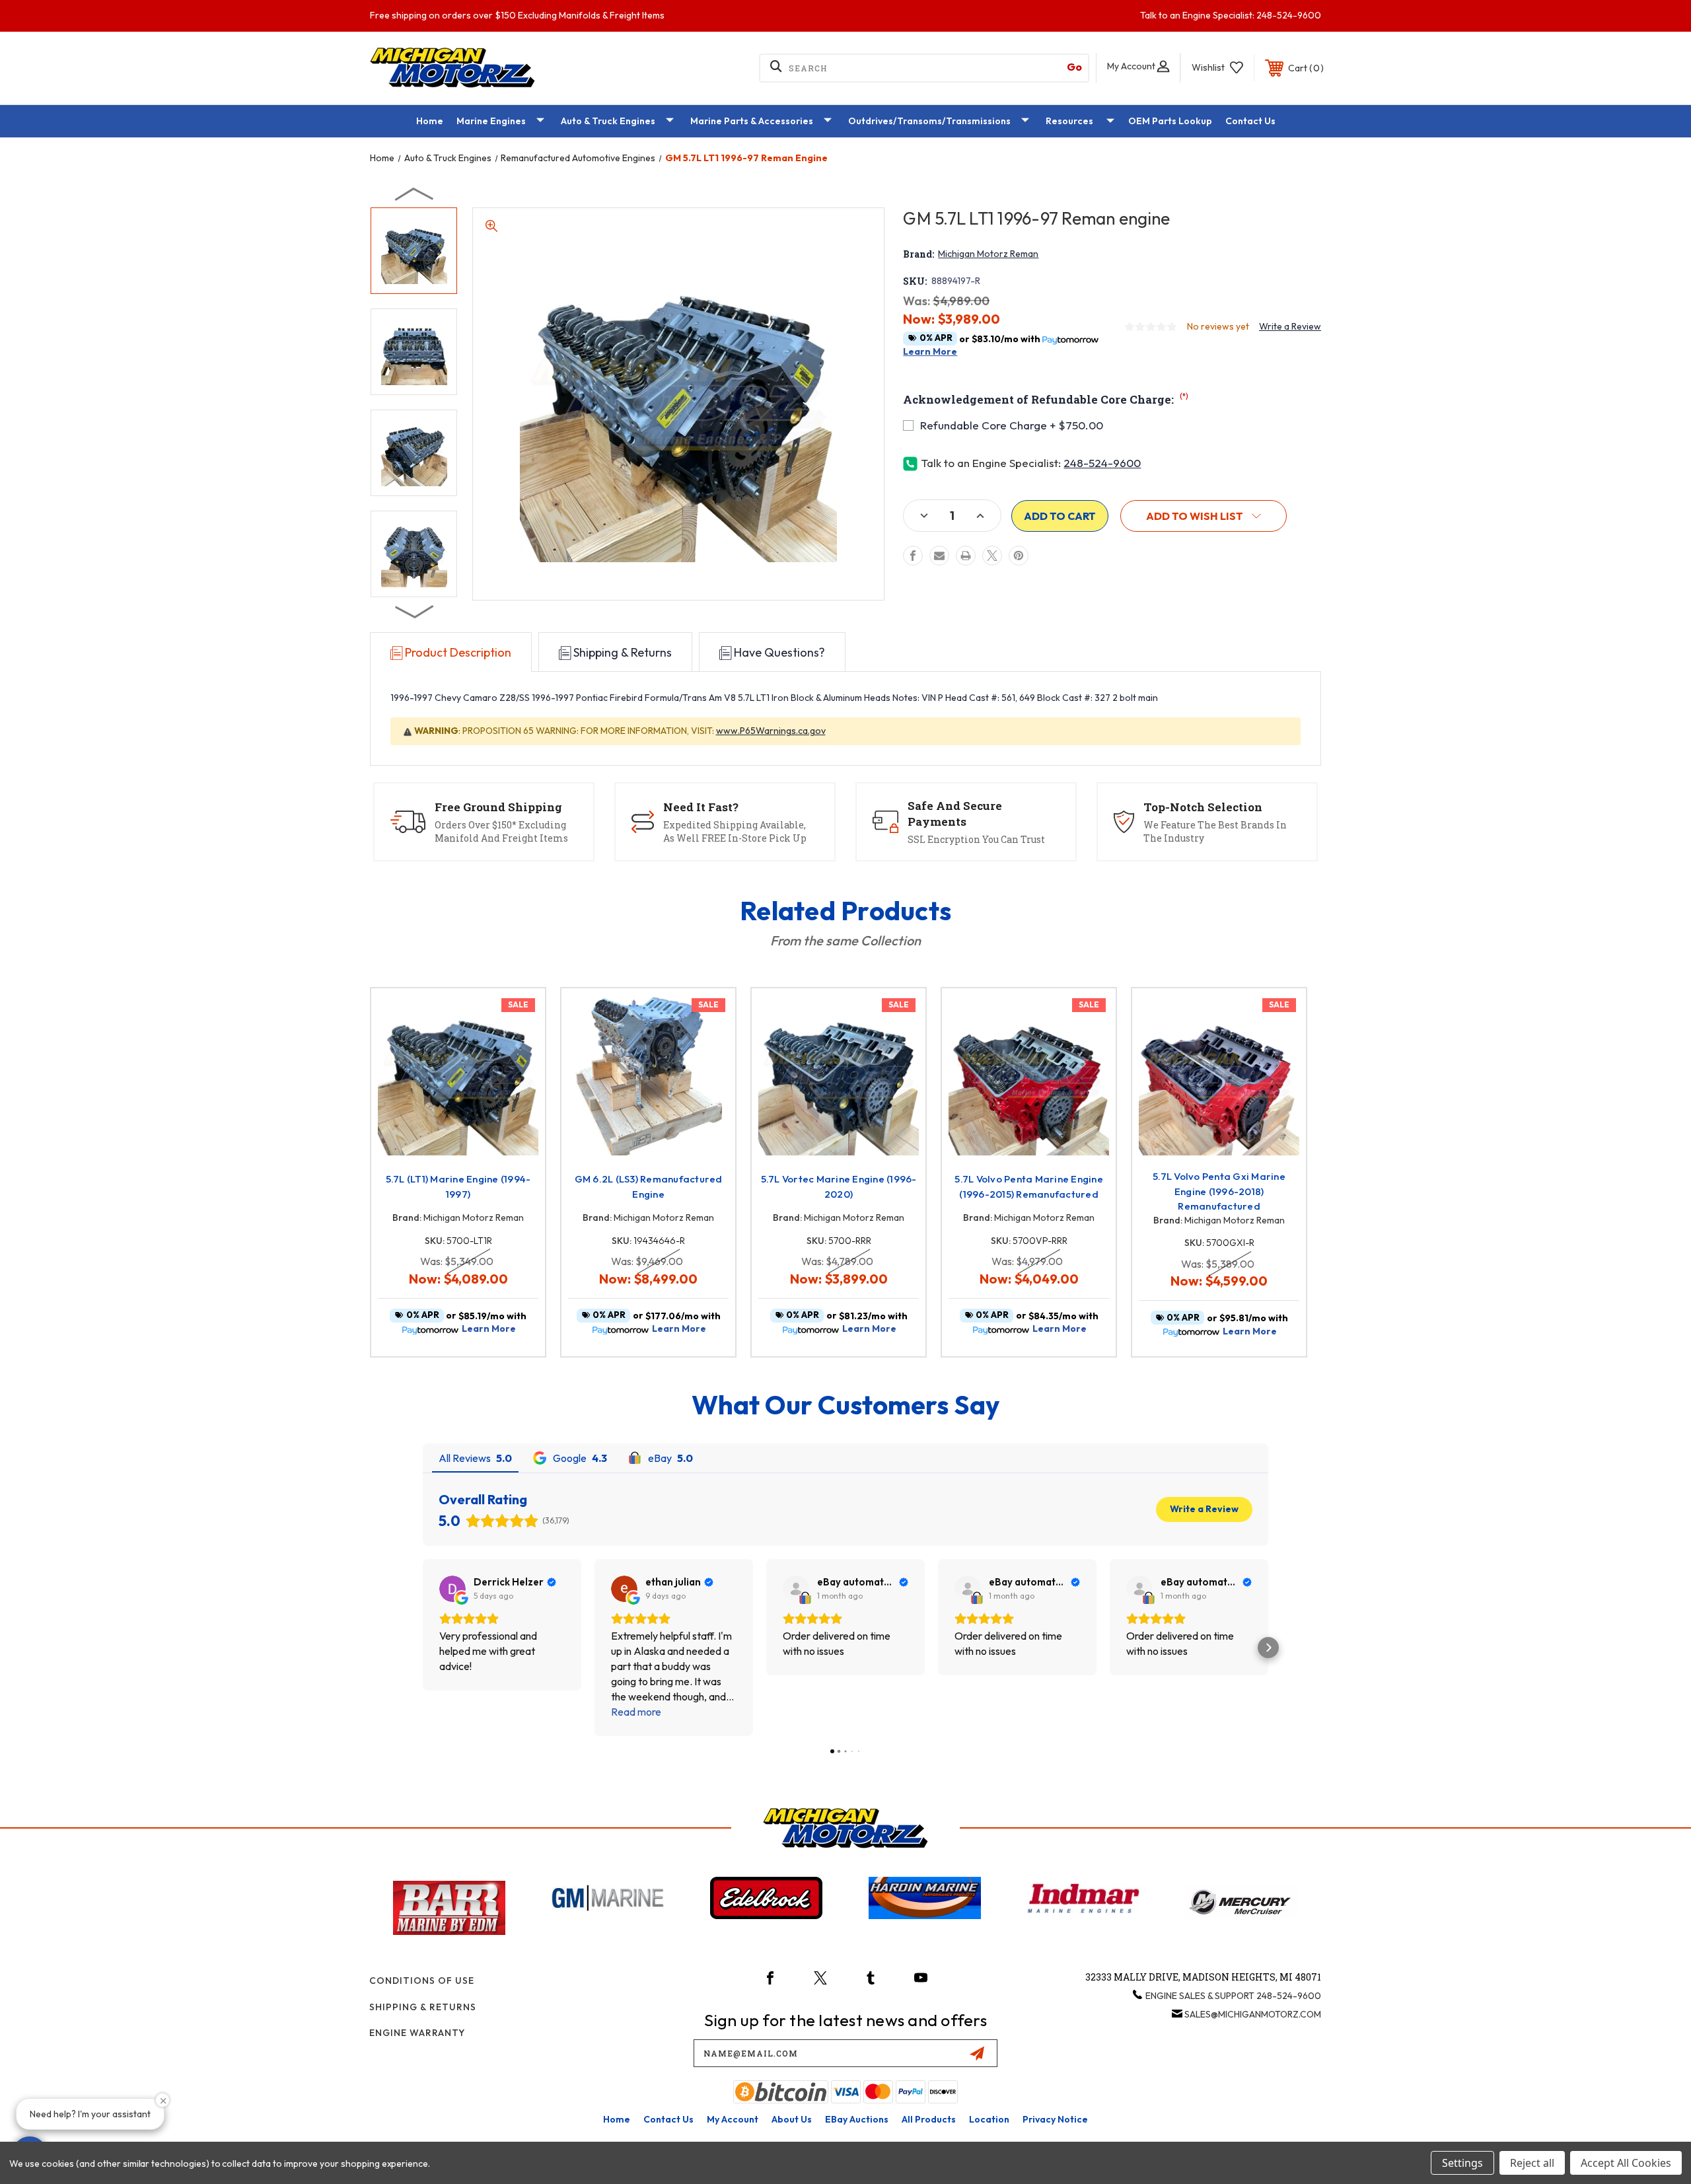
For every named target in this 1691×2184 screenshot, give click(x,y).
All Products (929, 2119)
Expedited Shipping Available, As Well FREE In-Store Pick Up (735, 831)
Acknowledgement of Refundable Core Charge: (1046, 399)
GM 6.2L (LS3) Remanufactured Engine (649, 1186)
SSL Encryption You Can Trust (976, 839)
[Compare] (519, 1082)
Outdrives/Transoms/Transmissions (929, 121)
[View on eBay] (796, 1589)
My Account (733, 2119)
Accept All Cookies (1626, 2163)
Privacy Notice (1055, 2119)
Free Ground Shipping (498, 807)
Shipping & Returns (423, 2007)
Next (415, 611)
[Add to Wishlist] (519, 1049)
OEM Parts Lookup (1170, 121)
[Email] (939, 556)
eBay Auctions (857, 2119)
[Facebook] (913, 556)
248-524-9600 (1102, 463)
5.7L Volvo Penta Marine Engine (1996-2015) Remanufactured (1029, 1186)
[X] (992, 556)
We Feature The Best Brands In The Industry (1215, 831)
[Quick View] (519, 1015)
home (617, 2119)
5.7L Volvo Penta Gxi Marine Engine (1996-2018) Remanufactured (1219, 1191)
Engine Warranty (417, 2033)
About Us (792, 2119)
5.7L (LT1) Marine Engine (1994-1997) (458, 1186)
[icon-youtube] (921, 1978)
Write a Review (1290, 326)
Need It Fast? (701, 807)
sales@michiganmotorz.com (1253, 2014)
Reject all (1532, 2163)
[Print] (966, 556)
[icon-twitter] (820, 1978)
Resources (1069, 121)
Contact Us (1250, 121)
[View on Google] (452, 1589)
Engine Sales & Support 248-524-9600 (1233, 1996)
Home (430, 121)
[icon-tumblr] (871, 1978)
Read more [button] (636, 1712)
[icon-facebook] (770, 1978)
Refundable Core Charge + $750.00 (1012, 425)
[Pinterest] (1019, 556)
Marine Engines (491, 121)
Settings (1462, 2163)
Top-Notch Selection (1203, 807)
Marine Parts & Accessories (752, 121)
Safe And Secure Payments (955, 814)
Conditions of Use (422, 1981)
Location (989, 2119)
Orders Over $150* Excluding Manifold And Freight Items (501, 831)
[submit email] (977, 2053)
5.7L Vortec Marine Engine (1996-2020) (839, 1186)
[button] (1204, 516)
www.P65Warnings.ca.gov (771, 731)
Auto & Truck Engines (608, 121)
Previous (415, 194)
